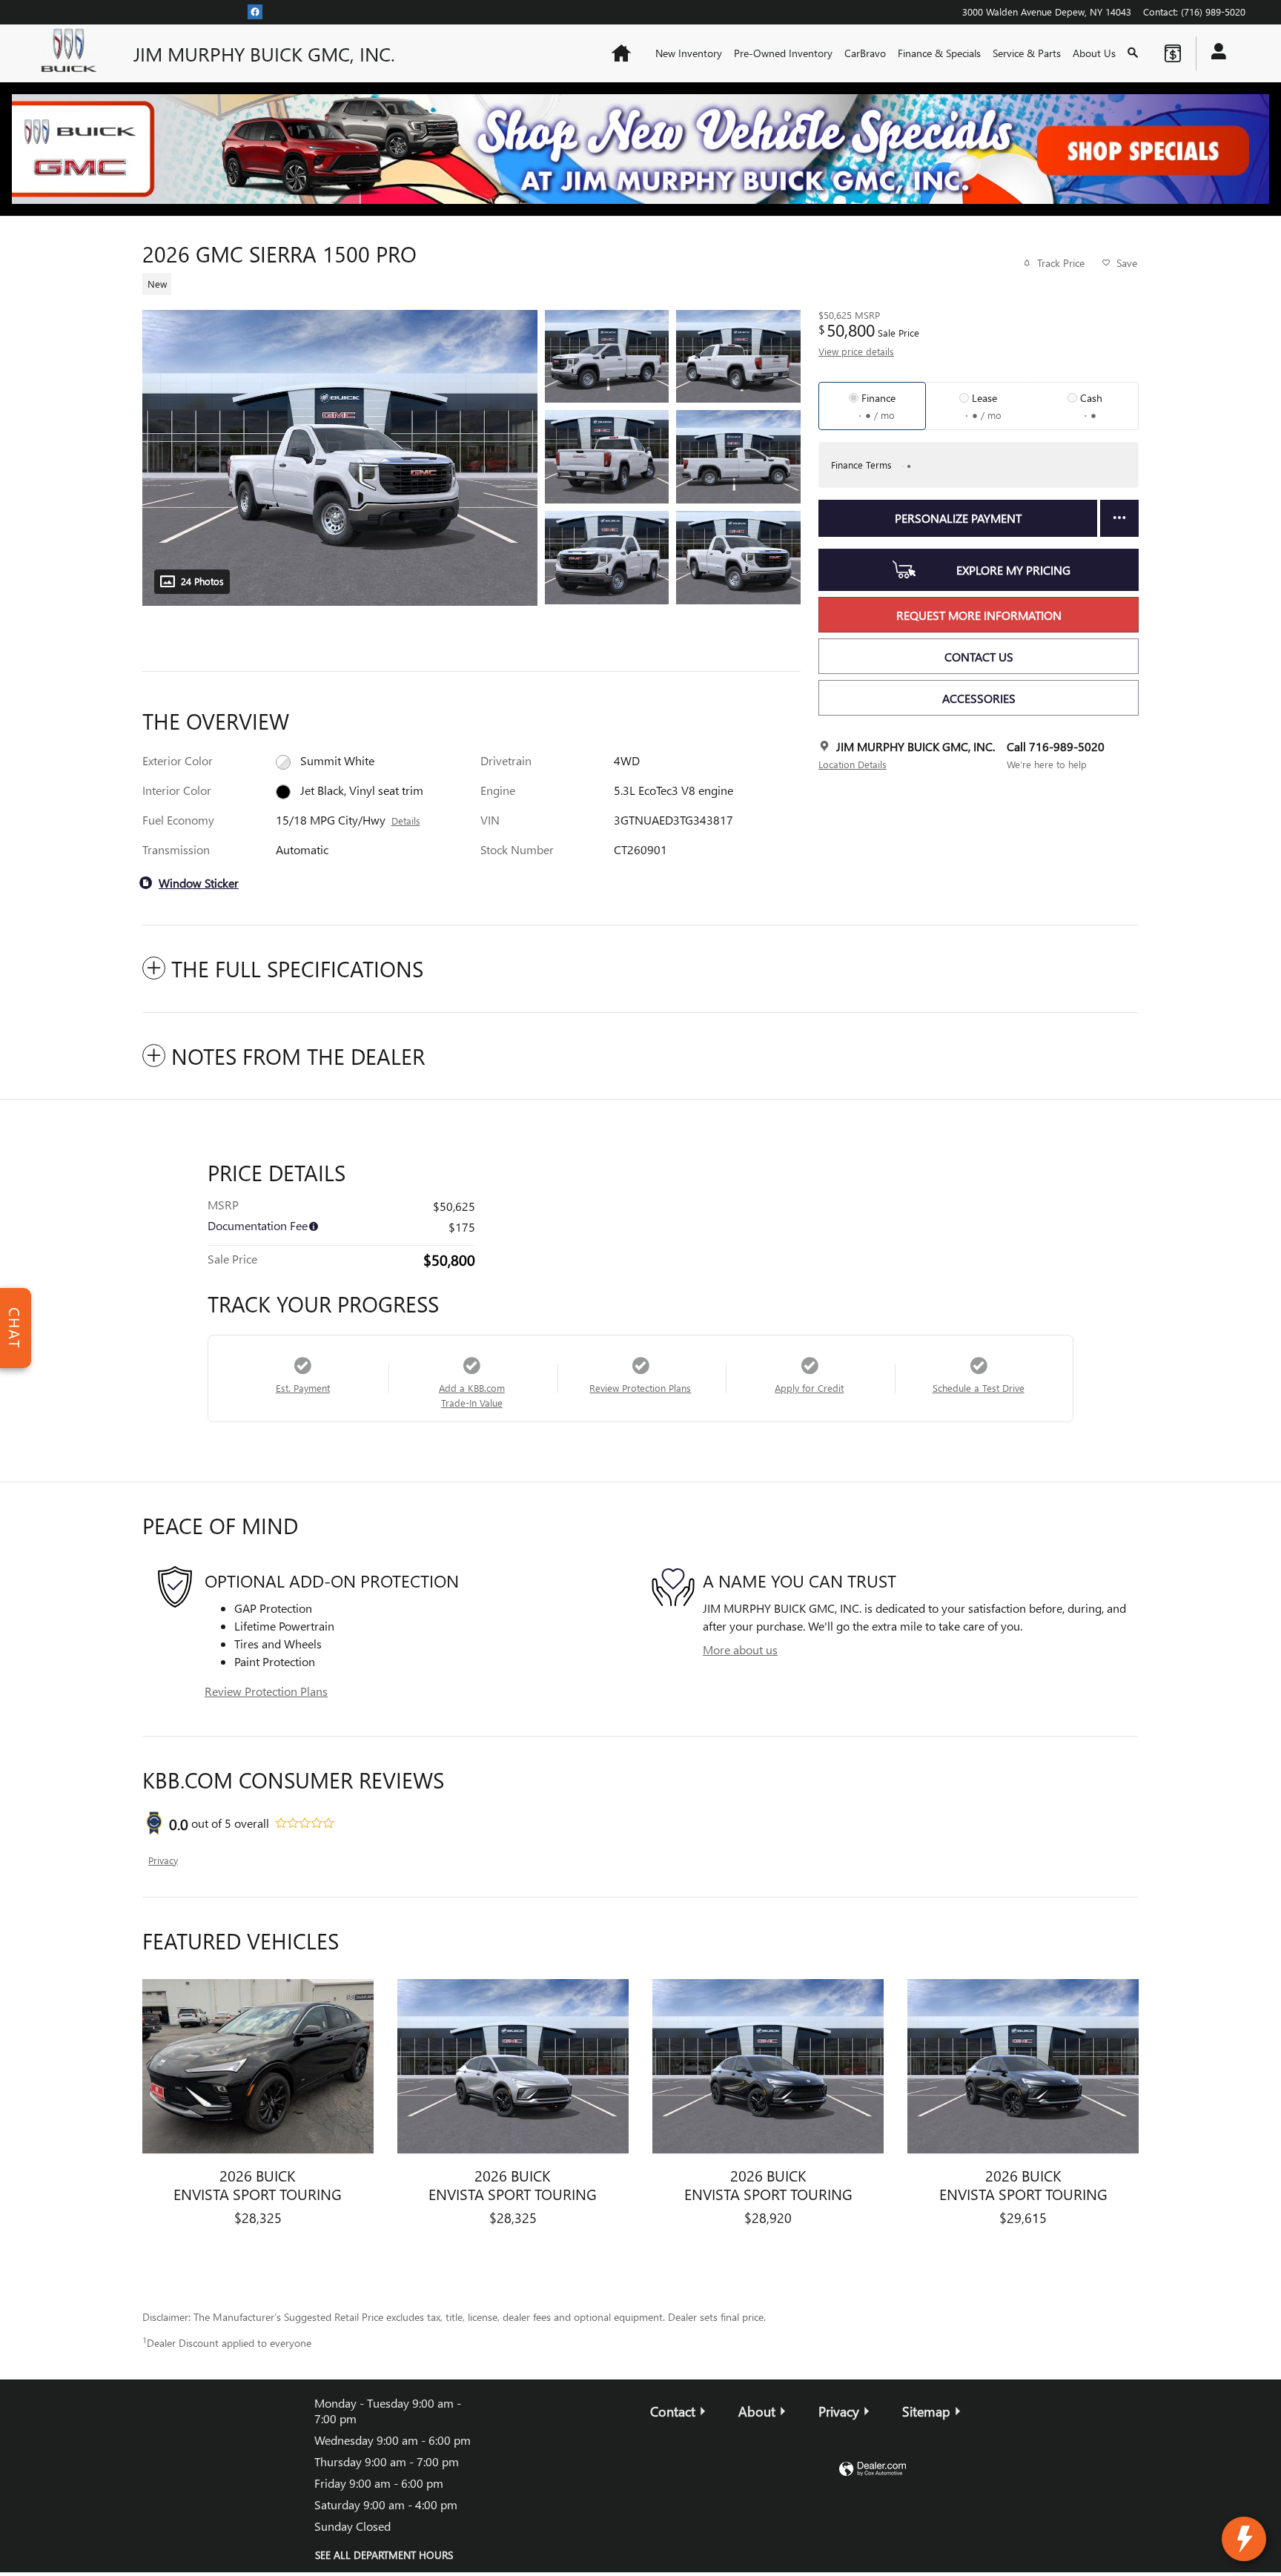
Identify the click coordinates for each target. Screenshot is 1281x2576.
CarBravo (865, 53)
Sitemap (926, 2411)
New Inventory (689, 53)
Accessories (979, 698)
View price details (856, 351)
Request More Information (979, 615)
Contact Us (979, 657)
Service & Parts (1027, 53)
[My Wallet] (1173, 53)
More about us (740, 1649)
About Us (1094, 53)
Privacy (163, 1860)
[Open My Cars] (1215, 53)
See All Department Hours (384, 2555)
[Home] (73, 53)
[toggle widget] (1244, 2539)
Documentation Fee (258, 1225)
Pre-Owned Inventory (783, 53)
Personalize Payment (958, 518)
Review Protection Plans (266, 1691)
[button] (463, 282)
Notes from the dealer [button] (298, 1056)
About (757, 2411)
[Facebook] (255, 11)
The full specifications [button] (297, 968)
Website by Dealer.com (873, 2470)
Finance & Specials (939, 53)
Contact (673, 2411)
